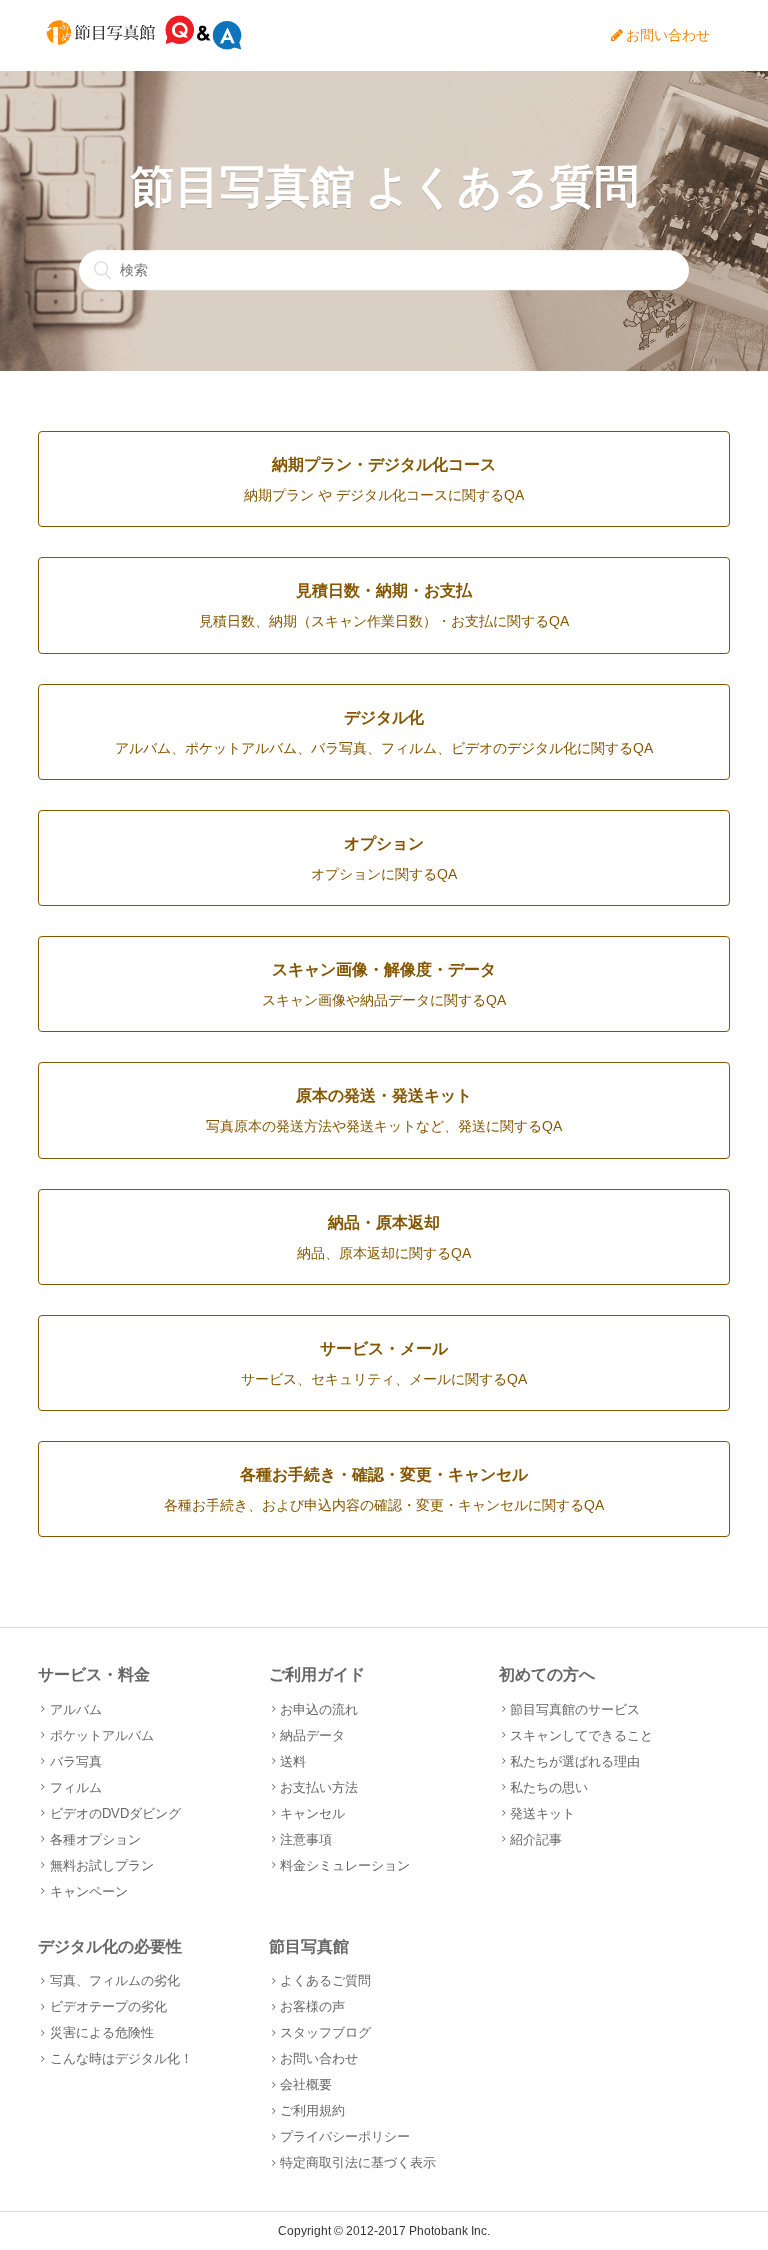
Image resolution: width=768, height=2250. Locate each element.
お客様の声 (312, 2006)
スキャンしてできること (581, 1735)
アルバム (75, 1709)
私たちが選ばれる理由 (575, 1761)
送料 (293, 1761)
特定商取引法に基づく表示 (358, 2162)
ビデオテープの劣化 (108, 2006)
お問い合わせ (668, 35)
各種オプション (95, 1839)
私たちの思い (549, 1787)
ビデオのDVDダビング (115, 1813)
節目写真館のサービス (575, 1709)
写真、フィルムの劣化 (114, 1980)
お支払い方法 (319, 1787)
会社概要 (306, 2084)
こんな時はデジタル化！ (121, 2058)
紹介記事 (536, 1839)
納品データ (312, 1735)
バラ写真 (75, 1761)
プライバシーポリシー (345, 2136)
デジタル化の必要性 (110, 1946)
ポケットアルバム (101, 1735)
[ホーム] (143, 45)
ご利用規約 (312, 2110)
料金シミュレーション (345, 1865)
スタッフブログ (325, 2032)
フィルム (75, 1787)
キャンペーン (88, 1891)
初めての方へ (547, 1674)
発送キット (542, 1813)
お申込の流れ (319, 1709)
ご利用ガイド (317, 1674)
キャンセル (312, 1813)
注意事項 (306, 1839)
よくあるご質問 (325, 1980)
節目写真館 (309, 1946)
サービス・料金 (94, 1674)
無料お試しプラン (101, 1865)
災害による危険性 (101, 2032)
